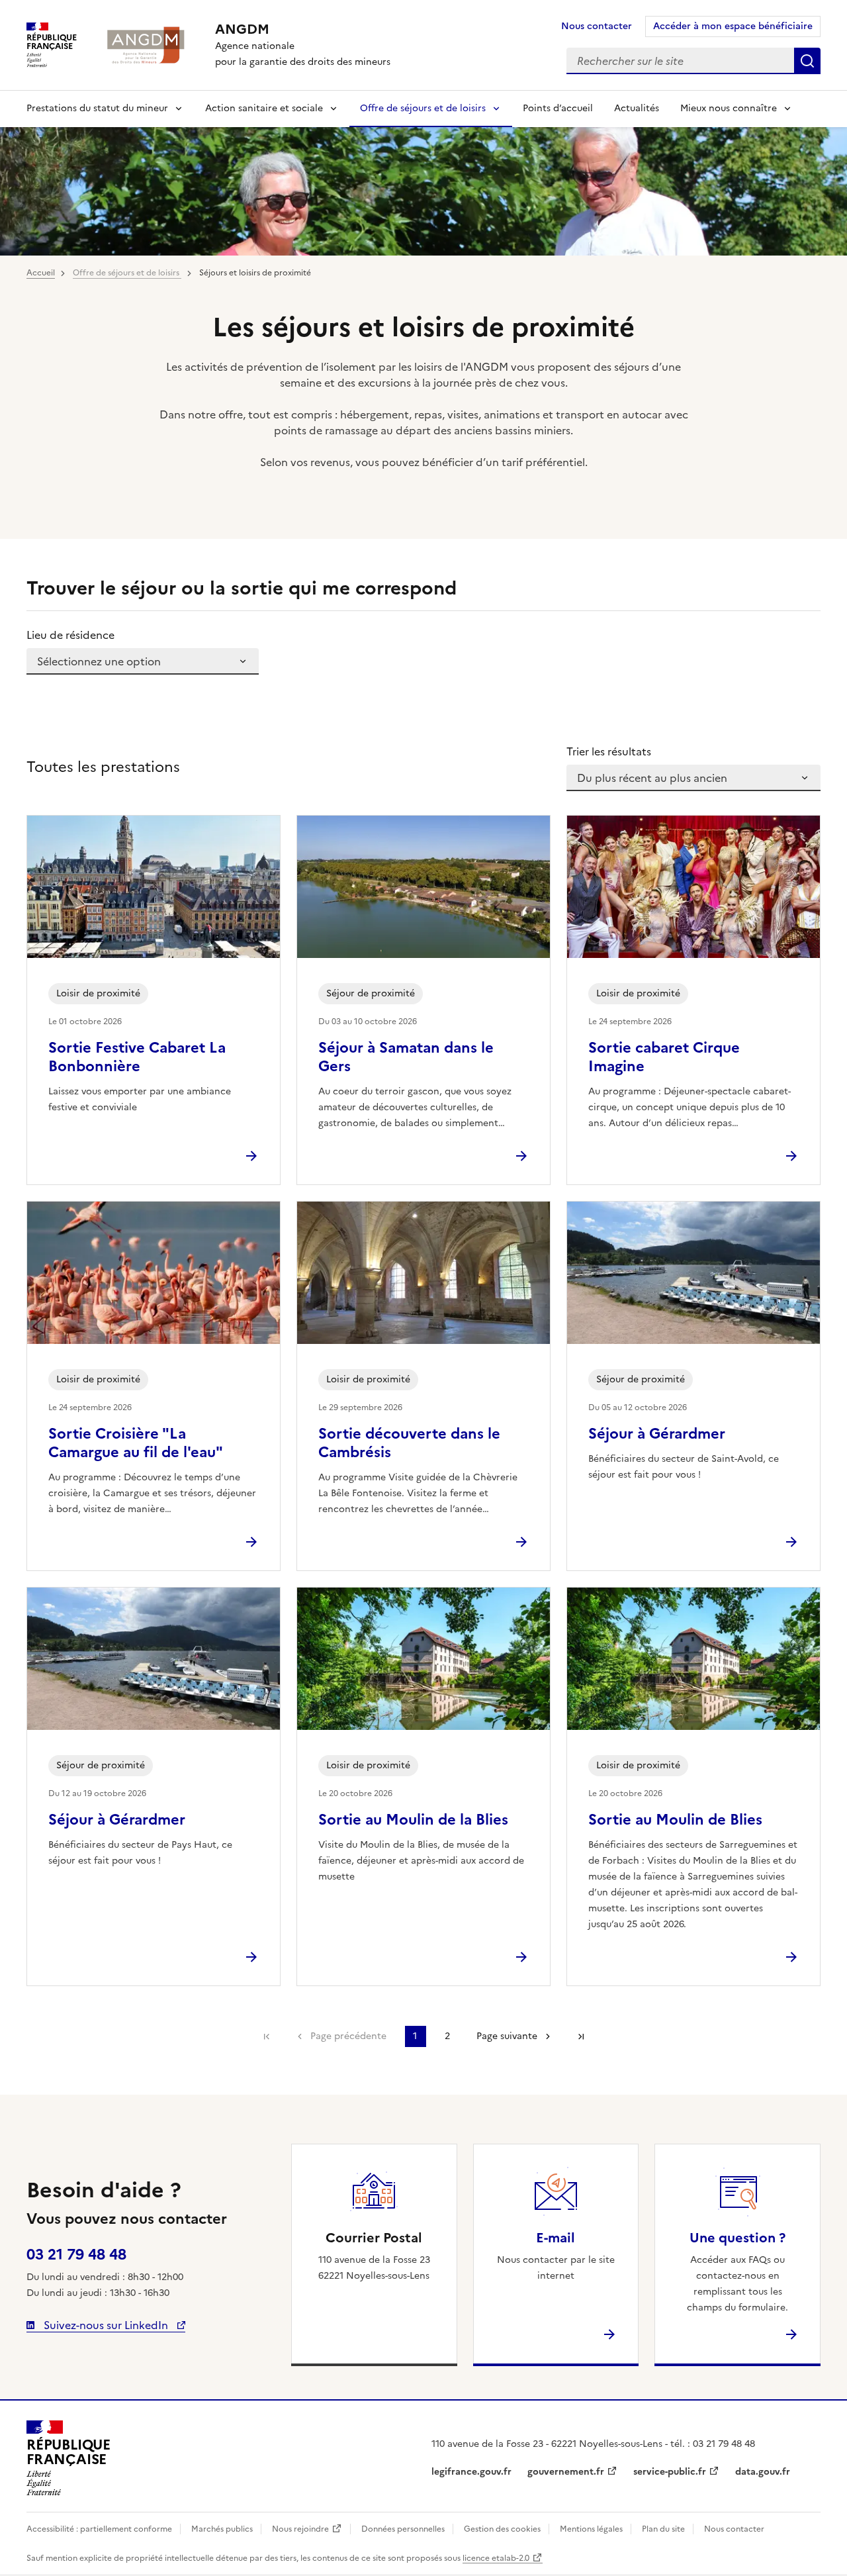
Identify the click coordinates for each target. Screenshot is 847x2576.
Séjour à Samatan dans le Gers (406, 1057)
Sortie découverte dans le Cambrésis (409, 1443)
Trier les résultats (609, 751)
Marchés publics (222, 2529)
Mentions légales (591, 2529)
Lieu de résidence (70, 635)
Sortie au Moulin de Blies (675, 1820)
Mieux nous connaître (729, 108)
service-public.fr (670, 2472)
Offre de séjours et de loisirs (423, 108)
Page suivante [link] (507, 2036)
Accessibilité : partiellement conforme (99, 2529)
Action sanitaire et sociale (264, 108)
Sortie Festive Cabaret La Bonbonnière (137, 1057)
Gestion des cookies (502, 2529)
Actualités (637, 108)
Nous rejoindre (300, 2529)
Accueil (41, 273)
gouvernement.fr (566, 2472)
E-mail (556, 2238)
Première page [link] (267, 2036)
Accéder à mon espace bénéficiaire (733, 26)
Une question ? (737, 2238)
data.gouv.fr (763, 2472)
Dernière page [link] (581, 2036)
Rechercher (807, 61)
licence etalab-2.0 (496, 2558)
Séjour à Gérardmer (657, 1434)
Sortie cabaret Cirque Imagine (664, 1057)
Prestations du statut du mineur (97, 108)
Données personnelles (403, 2529)
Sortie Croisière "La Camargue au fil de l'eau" (136, 1443)
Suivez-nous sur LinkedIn (106, 2325)
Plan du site (663, 2529)
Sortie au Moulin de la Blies (413, 1820)
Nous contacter (597, 26)
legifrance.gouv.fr (471, 2472)
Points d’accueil (558, 108)
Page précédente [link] (348, 2036)
